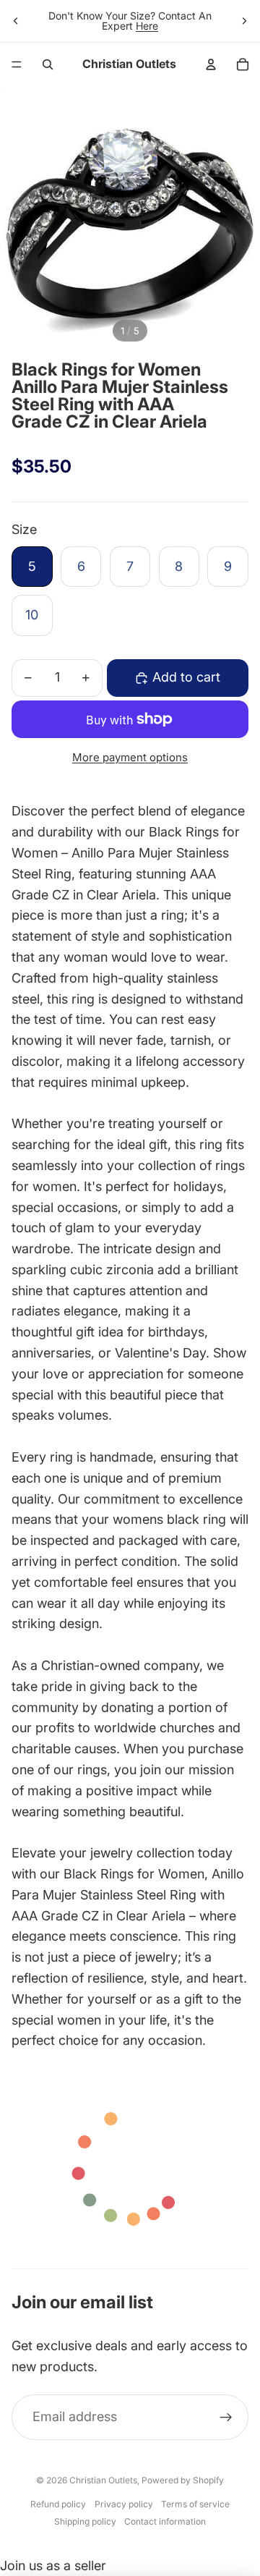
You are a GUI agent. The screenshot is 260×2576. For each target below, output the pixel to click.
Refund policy (58, 2504)
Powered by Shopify (183, 2480)
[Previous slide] (16, 21)
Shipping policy (85, 2521)
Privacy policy (124, 2504)
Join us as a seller (53, 2566)
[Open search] (48, 64)
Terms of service (195, 2504)
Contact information (165, 2521)
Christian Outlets (103, 2480)
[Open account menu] (211, 64)
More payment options (130, 757)
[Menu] (17, 64)
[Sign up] (226, 2417)
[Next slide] (244, 21)
